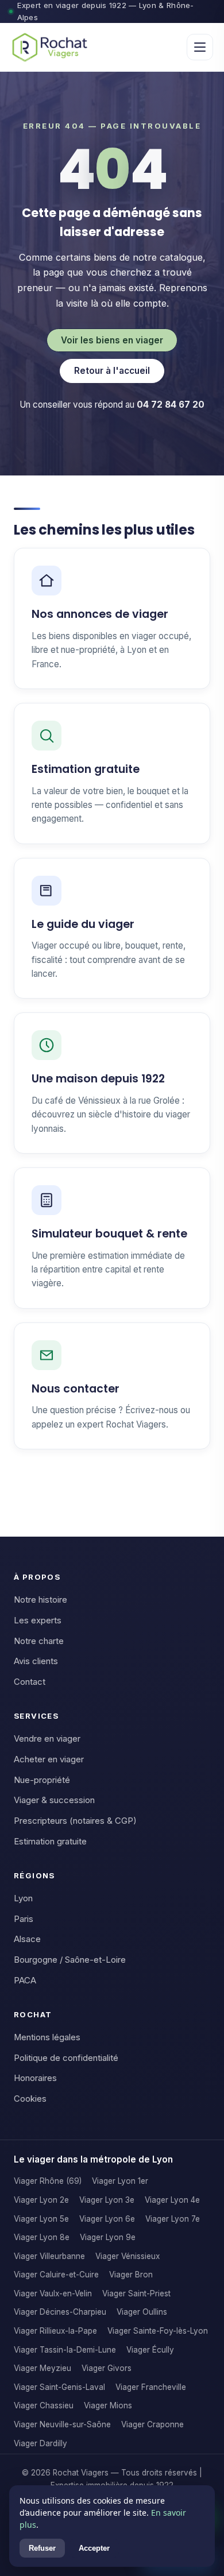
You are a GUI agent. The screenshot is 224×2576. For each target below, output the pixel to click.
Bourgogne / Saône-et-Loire (70, 1960)
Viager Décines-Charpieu (60, 2312)
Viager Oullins (142, 2312)
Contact (30, 1682)
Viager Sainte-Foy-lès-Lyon (158, 2331)
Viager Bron (131, 2275)
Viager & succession (54, 1800)
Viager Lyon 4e (172, 2200)
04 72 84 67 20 (171, 405)
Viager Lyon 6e (107, 2219)
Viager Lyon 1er (120, 2181)
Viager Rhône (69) (48, 2181)
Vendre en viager (47, 1739)
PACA (25, 1981)
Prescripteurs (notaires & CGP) (75, 1821)
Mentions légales (47, 2037)
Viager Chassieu (44, 2405)
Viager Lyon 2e (41, 2200)
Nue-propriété (42, 1780)
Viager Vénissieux (128, 2256)
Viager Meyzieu (43, 2368)
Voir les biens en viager (112, 340)
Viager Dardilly (40, 2443)
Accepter (94, 2548)
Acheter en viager (49, 1759)
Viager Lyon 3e (107, 2200)
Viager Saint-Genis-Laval (59, 2387)
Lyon (23, 1898)
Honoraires (35, 2078)
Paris (24, 1919)
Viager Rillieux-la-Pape (55, 2331)
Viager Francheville (151, 2387)
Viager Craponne (152, 2424)
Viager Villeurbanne (49, 2256)
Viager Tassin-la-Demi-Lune (65, 2350)
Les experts (38, 1620)
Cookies (30, 2099)
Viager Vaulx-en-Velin (53, 2293)
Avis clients (36, 1661)
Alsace (27, 1939)
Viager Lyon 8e (42, 2237)
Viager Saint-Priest (136, 2293)
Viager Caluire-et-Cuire (56, 2275)
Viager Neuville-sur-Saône (62, 2424)
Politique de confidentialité (66, 2058)
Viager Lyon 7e (173, 2219)
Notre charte (39, 1641)
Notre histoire (40, 1600)
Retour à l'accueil (112, 371)
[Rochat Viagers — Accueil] (49, 47)
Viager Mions (108, 2405)
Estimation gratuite (50, 1842)
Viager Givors (107, 2368)
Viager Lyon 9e (108, 2237)
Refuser (42, 2548)
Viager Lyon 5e (41, 2219)
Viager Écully (150, 2350)
